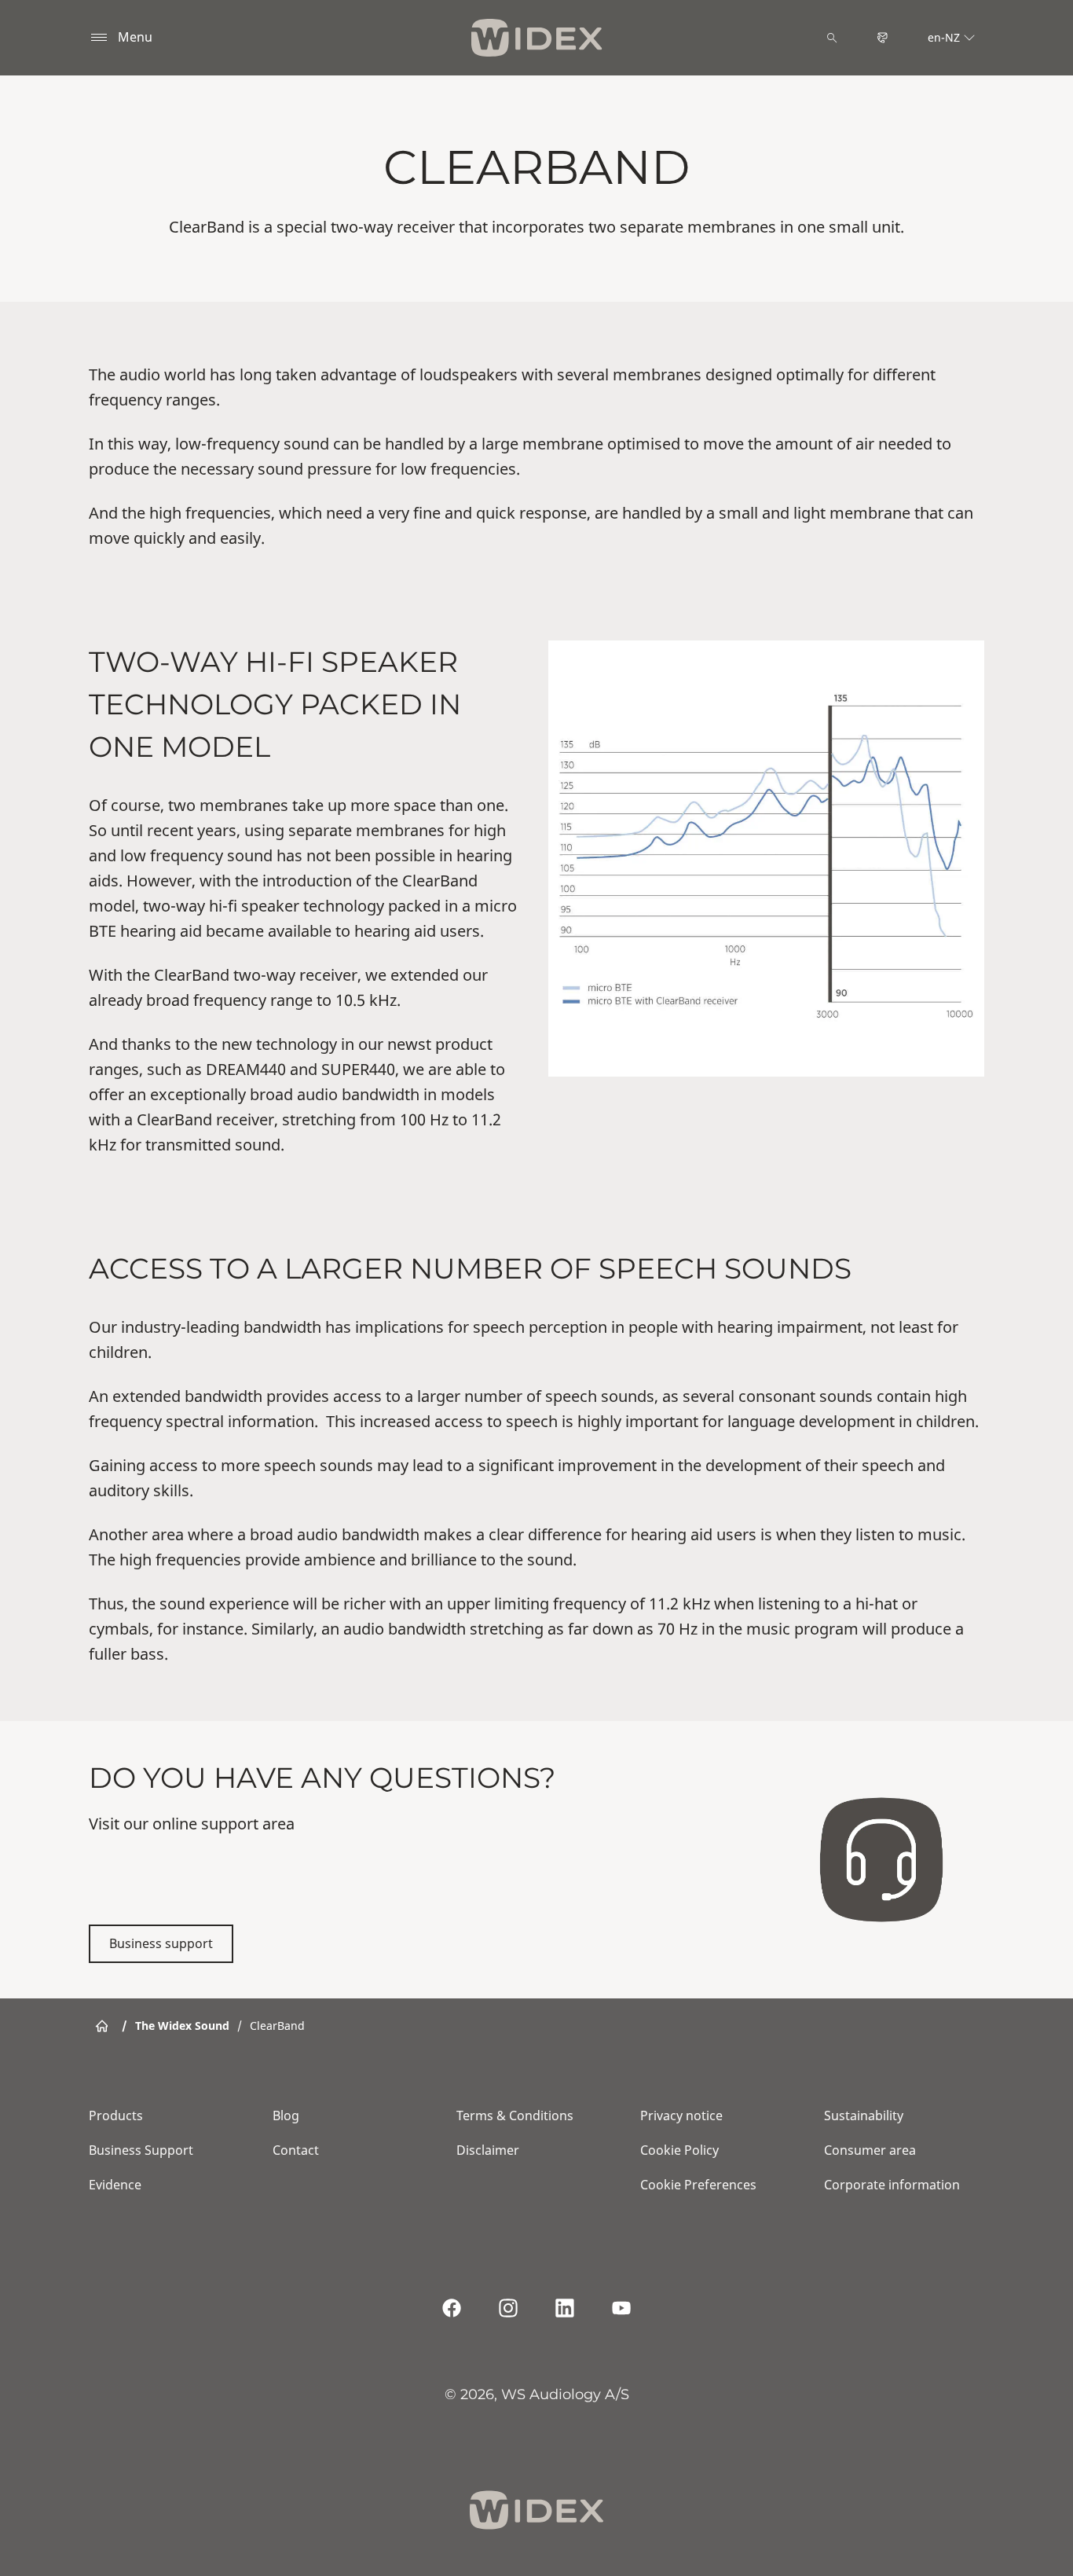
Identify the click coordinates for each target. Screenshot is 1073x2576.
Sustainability (864, 2115)
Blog (286, 2115)
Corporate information (892, 2185)
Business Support (141, 2150)
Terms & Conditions (515, 2115)
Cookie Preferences (698, 2185)
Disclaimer (488, 2150)
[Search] (832, 38)
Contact (296, 2150)
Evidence (115, 2185)
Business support (161, 1943)
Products (116, 2115)
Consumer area (870, 2150)
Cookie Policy (679, 2150)
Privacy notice (681, 2115)
